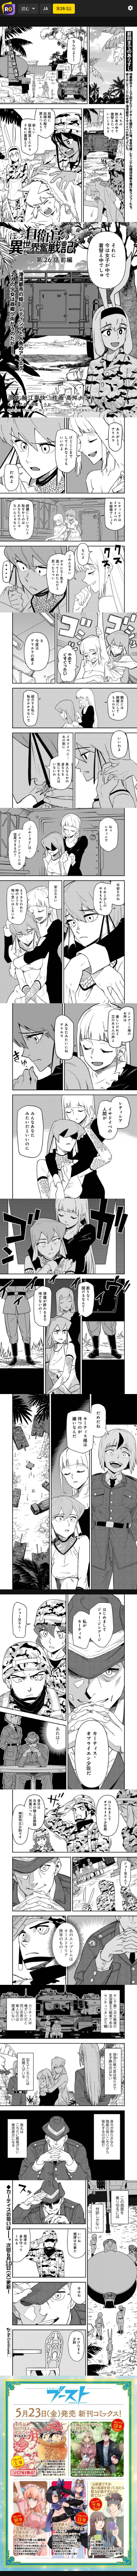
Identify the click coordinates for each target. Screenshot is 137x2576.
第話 (64, 9)
